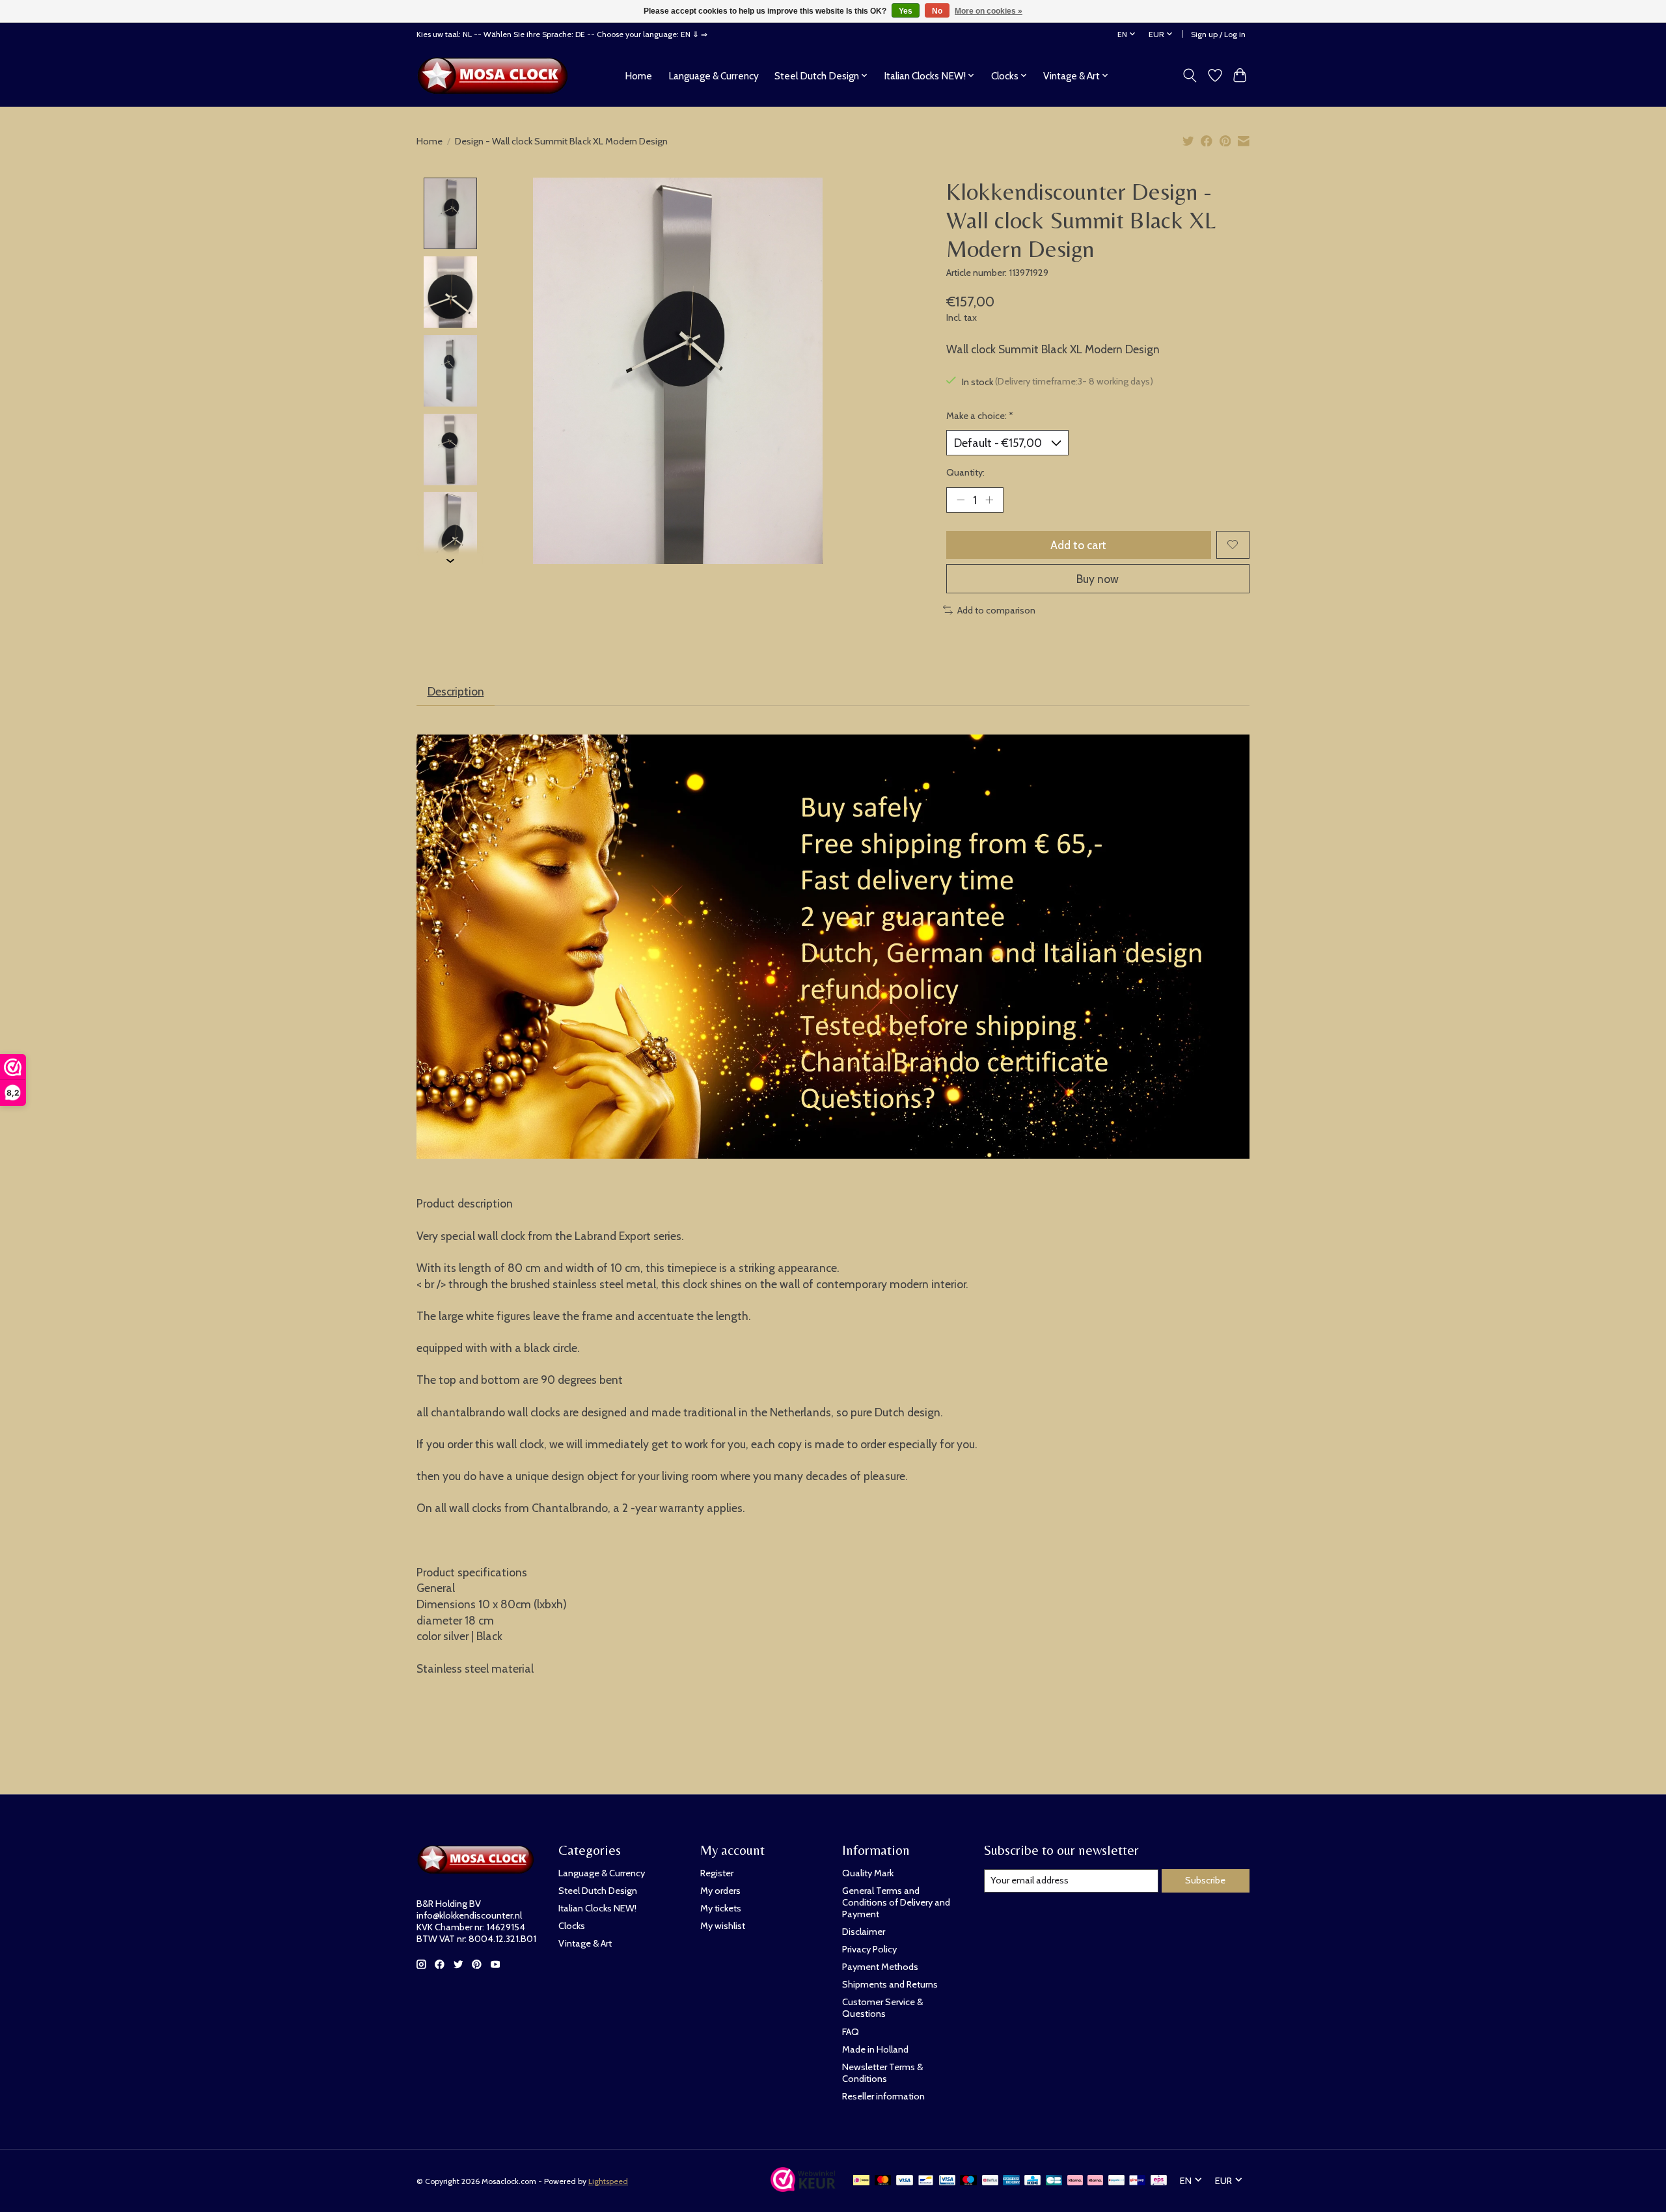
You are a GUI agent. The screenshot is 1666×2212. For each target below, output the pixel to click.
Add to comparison (996, 610)
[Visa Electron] (947, 2181)
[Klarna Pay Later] (1075, 2181)
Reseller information (883, 2096)
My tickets (721, 1908)
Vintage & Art (585, 1943)
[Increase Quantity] (989, 500)
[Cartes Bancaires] (1054, 2181)
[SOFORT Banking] (1095, 2181)
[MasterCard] (883, 2181)
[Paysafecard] (1116, 2181)
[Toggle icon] (1190, 75)
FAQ (851, 2032)
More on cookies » (989, 11)
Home (638, 76)
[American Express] (1011, 2181)
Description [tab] (456, 691)
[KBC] (1032, 2181)
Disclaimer (864, 1932)
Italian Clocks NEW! (597, 1908)
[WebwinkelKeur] (803, 2188)
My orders (720, 1891)
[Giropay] (1137, 2181)
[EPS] (1159, 2181)
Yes (906, 11)
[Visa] (905, 2181)
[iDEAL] (861, 2181)
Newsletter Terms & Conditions (882, 2073)
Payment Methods (880, 1967)
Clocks (572, 1926)
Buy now (1098, 579)
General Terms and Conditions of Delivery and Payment (896, 1902)
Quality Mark (868, 1873)
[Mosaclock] (496, 75)
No (937, 11)
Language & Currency (714, 76)
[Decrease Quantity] (961, 500)
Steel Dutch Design (598, 1891)
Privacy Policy (869, 1949)
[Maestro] (968, 2181)
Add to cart (1078, 545)
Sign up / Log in (1218, 34)
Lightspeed (608, 2181)
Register (717, 1873)
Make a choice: (980, 416)
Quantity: (965, 472)
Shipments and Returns (890, 1984)
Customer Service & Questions (882, 2008)
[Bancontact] (926, 2181)
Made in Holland (875, 2049)
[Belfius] (990, 2181)
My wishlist (723, 1926)
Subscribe (1205, 1880)
